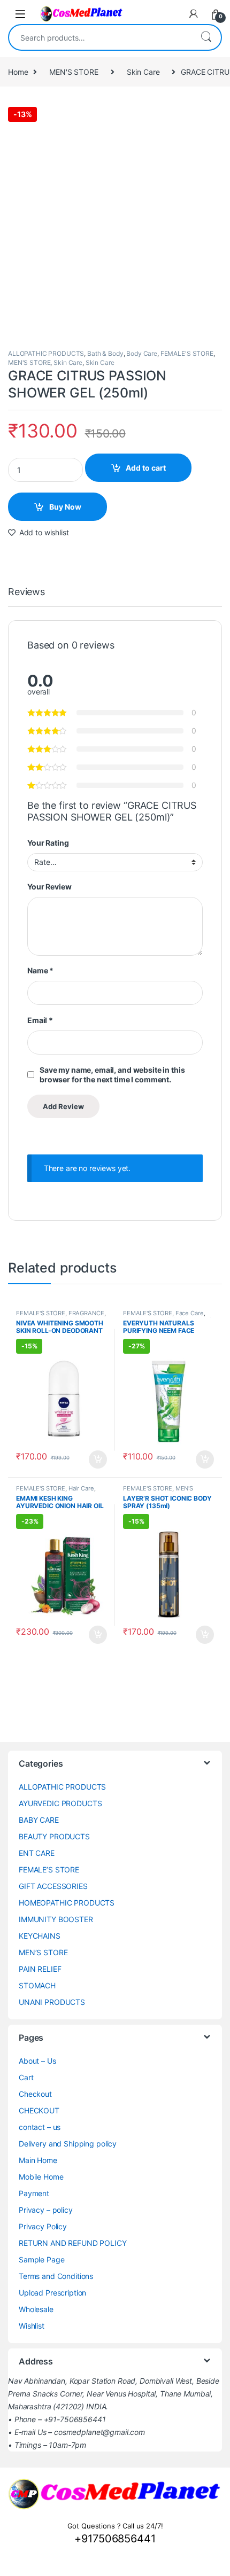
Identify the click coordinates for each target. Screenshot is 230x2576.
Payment (34, 2193)
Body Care (142, 353)
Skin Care (143, 72)
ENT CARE (37, 1853)
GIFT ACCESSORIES (53, 1886)
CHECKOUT (39, 2110)
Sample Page (41, 2259)
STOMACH (37, 1985)
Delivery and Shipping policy (68, 2144)
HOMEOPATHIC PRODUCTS (67, 1903)
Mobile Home (41, 2177)
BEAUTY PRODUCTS (54, 1836)
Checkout (35, 2094)
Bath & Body (105, 353)
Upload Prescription (52, 2293)
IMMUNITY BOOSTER (56, 1919)
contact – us (40, 2127)
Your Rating (48, 843)
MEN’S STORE (43, 1952)
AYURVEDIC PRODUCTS (60, 1803)
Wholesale (36, 2309)
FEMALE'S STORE (187, 353)
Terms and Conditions (56, 2276)
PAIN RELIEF (40, 1969)
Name (40, 970)
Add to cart (146, 468)
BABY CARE (39, 1820)
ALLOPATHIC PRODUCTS (46, 353)
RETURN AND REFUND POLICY (73, 2243)
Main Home (38, 2160)
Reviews (26, 592)
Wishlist (32, 2326)
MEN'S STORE (74, 72)
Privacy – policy (46, 2210)
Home (18, 72)
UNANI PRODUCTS (52, 2002)
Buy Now (65, 507)
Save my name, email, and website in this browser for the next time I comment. (112, 1075)
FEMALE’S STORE (49, 1869)
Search (206, 37)
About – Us (37, 2061)
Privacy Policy (43, 2226)
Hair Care (81, 1488)
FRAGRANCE (86, 1313)
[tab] (26, 597)
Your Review (49, 887)
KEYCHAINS (40, 1936)
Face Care (190, 1313)
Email (40, 1020)
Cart (26, 2077)
